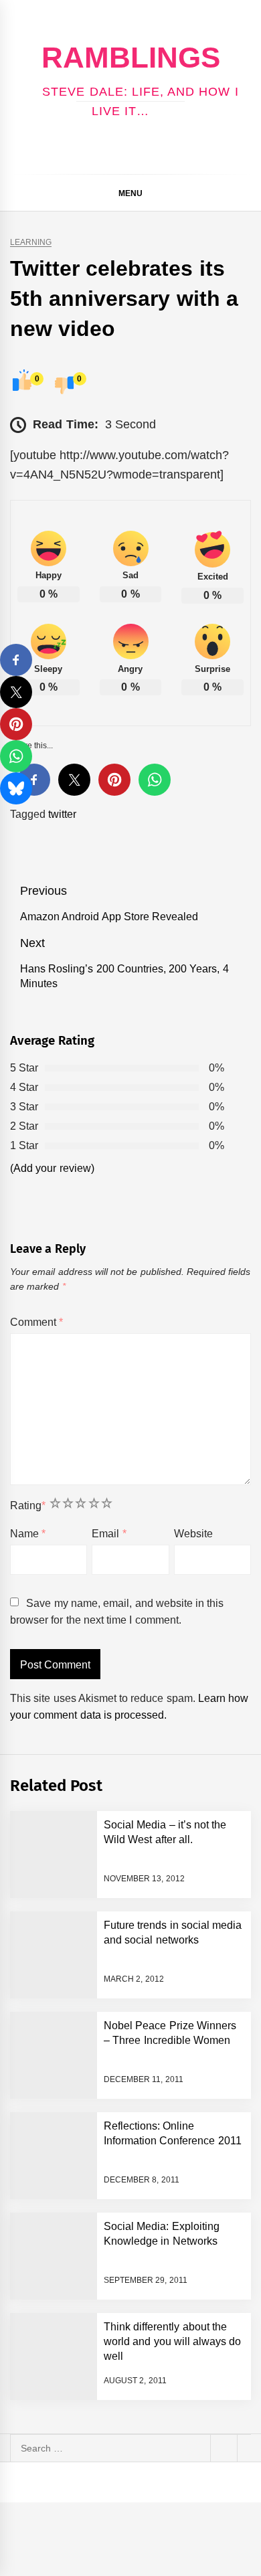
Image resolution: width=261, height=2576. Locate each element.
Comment (36, 1322)
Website (193, 1534)
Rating (28, 1506)
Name (28, 1534)
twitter (62, 814)
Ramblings (131, 57)
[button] (245, 195)
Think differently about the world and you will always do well (173, 2342)
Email (109, 1534)
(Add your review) (52, 1168)
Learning (31, 243)
